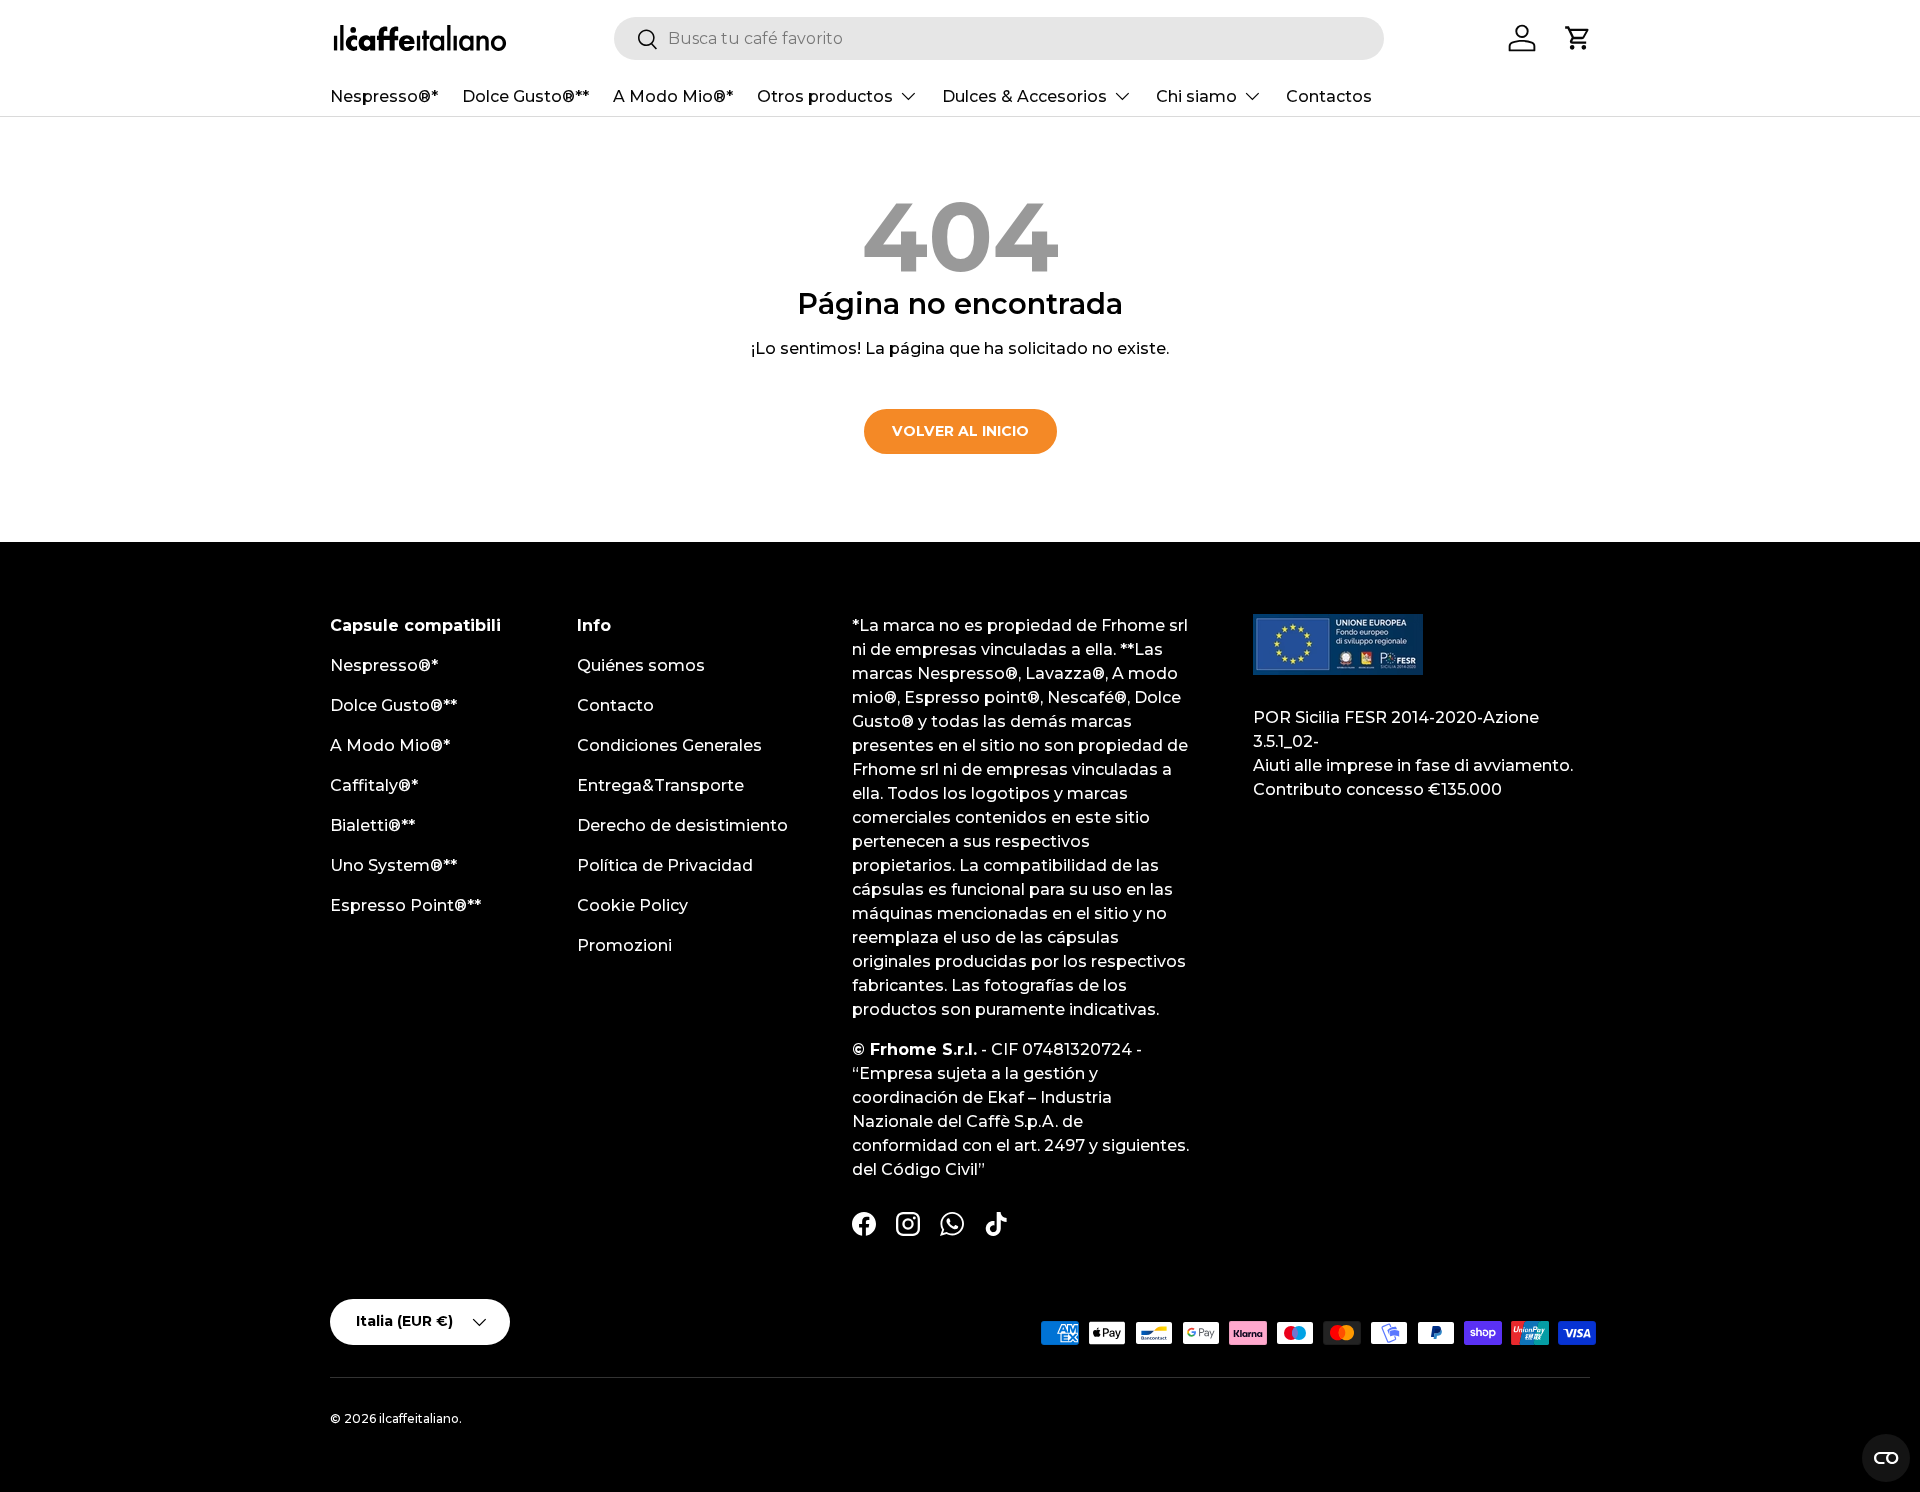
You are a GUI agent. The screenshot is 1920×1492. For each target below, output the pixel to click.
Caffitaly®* (374, 785)
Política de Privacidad (665, 865)
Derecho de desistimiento (682, 825)
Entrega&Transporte (660, 785)
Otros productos (825, 96)
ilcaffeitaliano (419, 1418)
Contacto (615, 705)
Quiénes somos (641, 665)
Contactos (1329, 96)
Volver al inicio (960, 431)
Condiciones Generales (669, 745)
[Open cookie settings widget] (1886, 1458)
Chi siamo (1196, 96)
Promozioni (624, 945)
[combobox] (999, 38)
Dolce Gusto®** (525, 96)
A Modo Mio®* (673, 96)
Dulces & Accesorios (1024, 96)
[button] (1578, 38)
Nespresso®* (384, 96)
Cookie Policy (632, 905)
